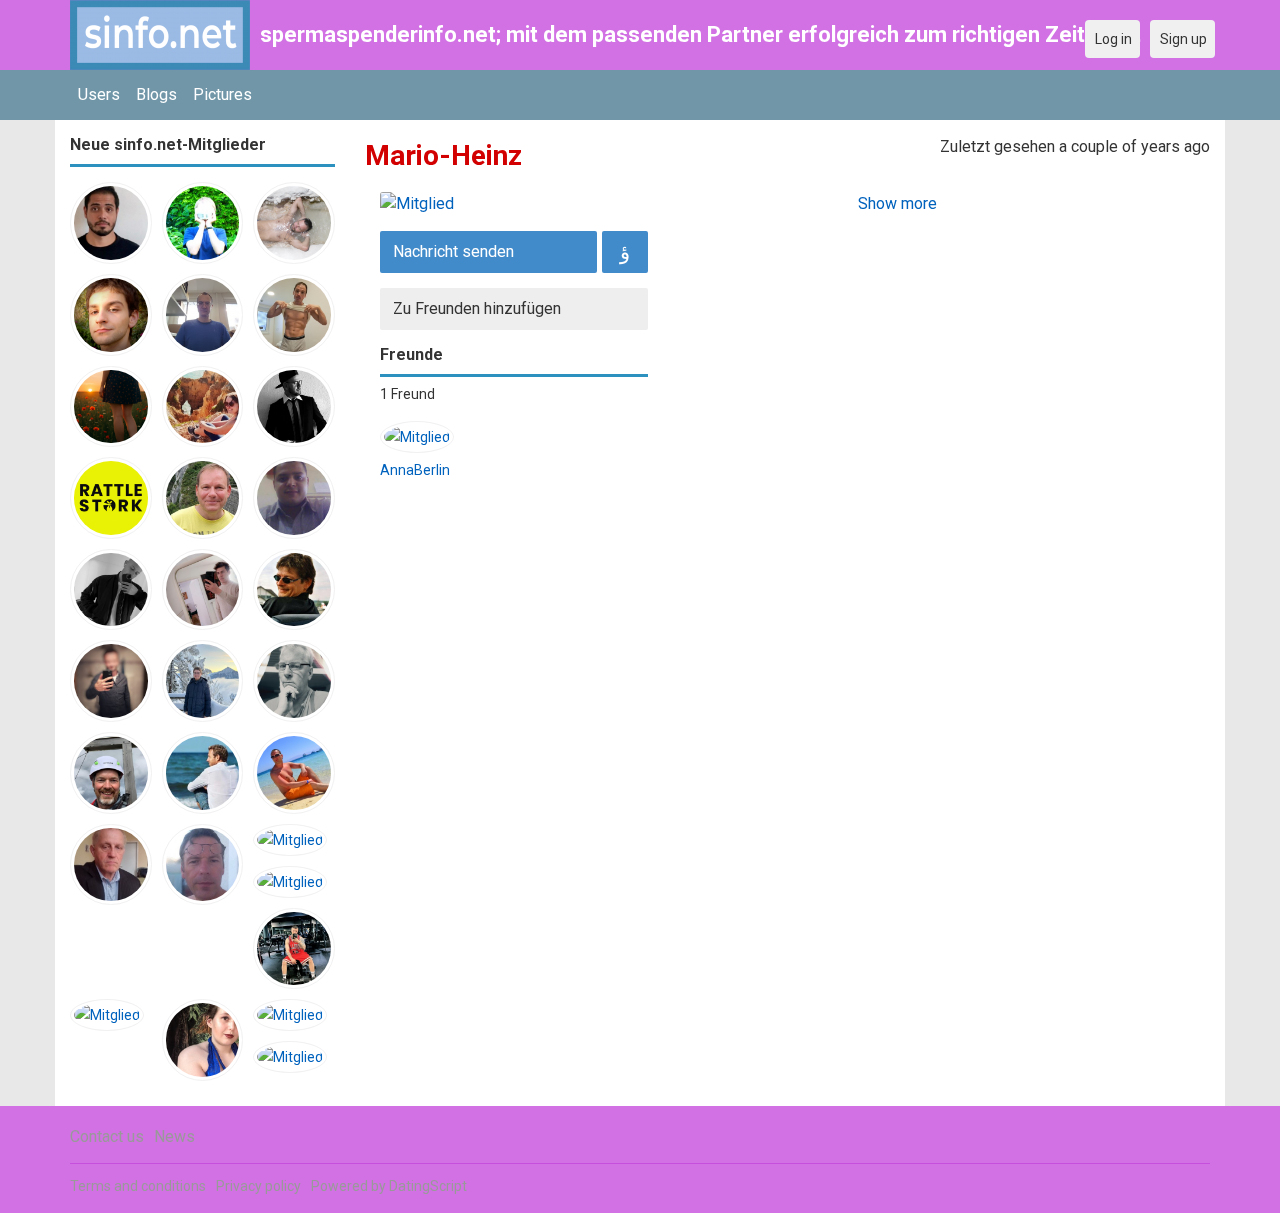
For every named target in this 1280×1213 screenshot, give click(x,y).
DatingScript (428, 1186)
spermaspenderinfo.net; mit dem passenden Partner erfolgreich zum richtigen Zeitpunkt (700, 34)
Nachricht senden (453, 251)
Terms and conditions (138, 1186)
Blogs (156, 94)
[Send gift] (625, 252)
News (174, 1136)
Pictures (222, 94)
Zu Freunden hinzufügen (477, 308)
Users (99, 94)
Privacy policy (258, 1186)
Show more (897, 203)
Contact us (107, 1136)
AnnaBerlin (415, 470)
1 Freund (407, 394)
